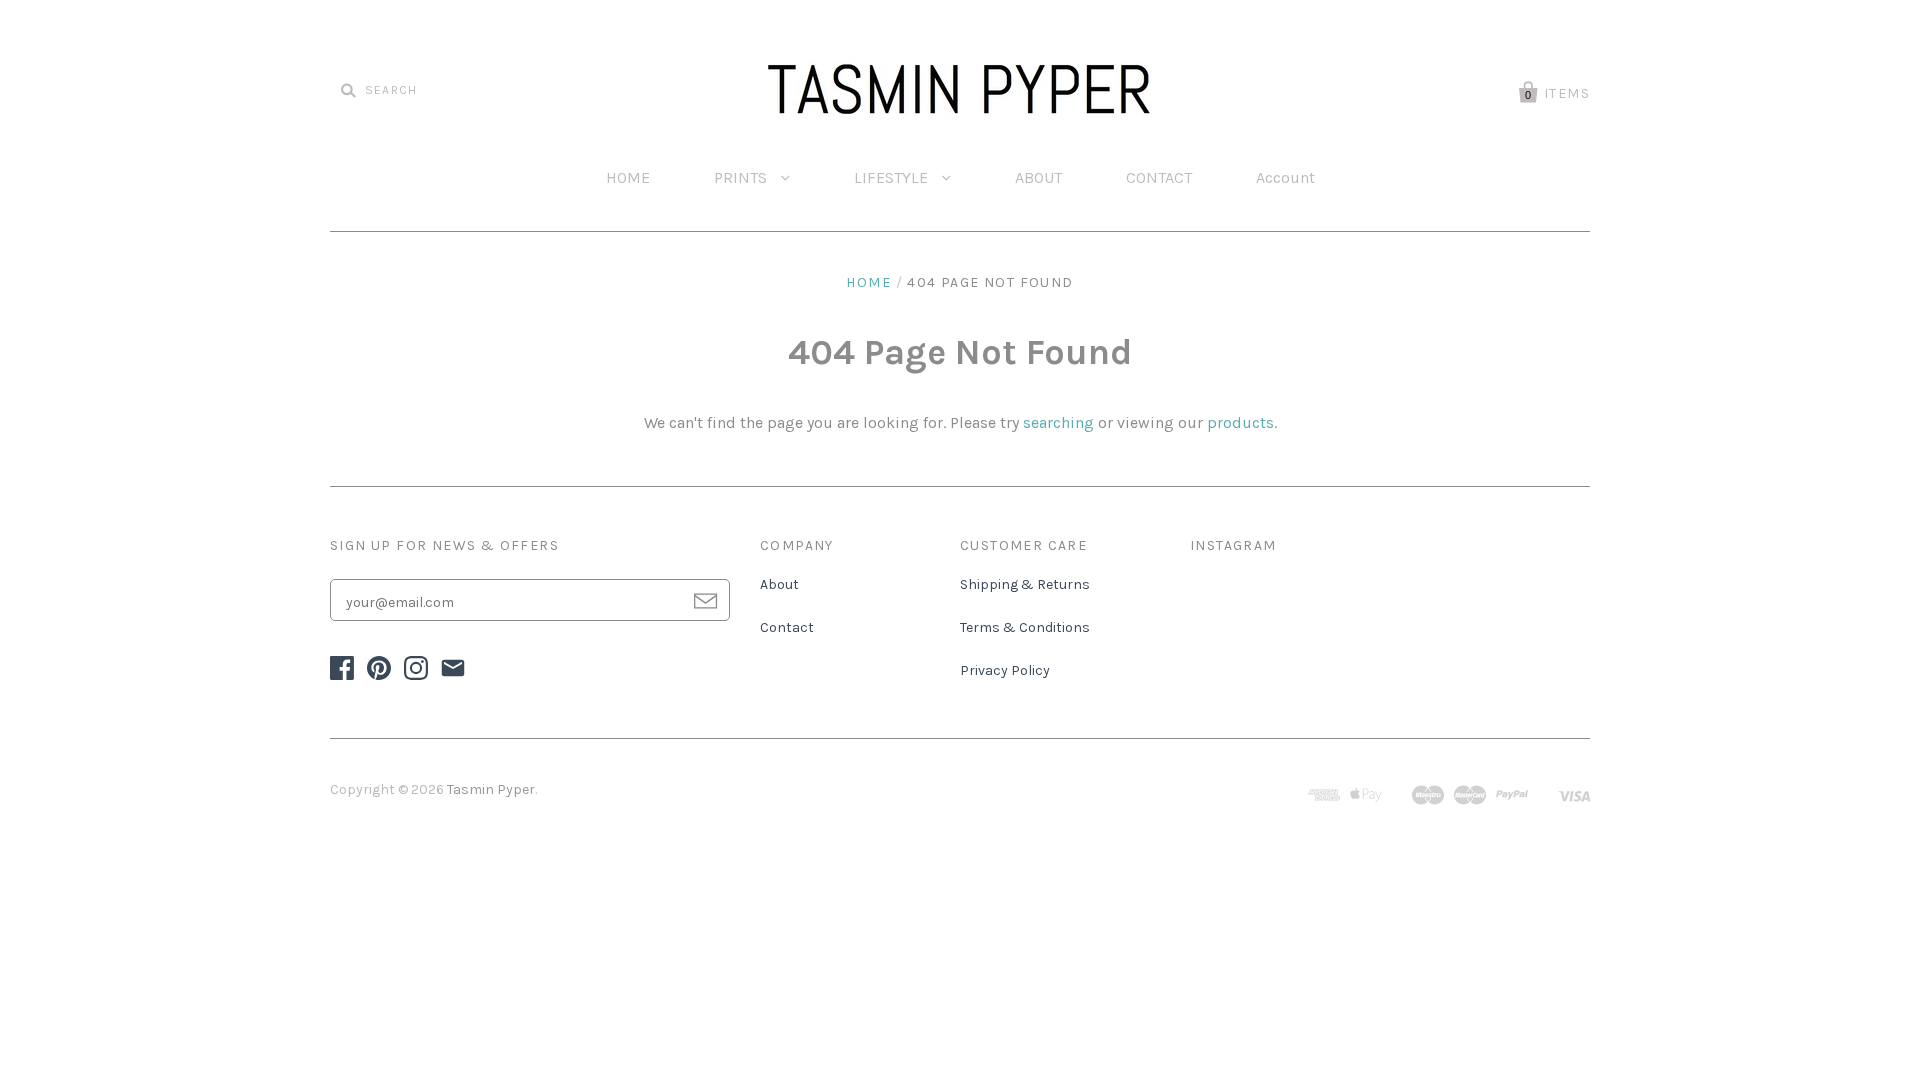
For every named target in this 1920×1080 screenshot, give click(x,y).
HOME (628, 177)
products (1240, 422)
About (779, 584)
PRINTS (742, 177)
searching (1058, 422)
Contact (787, 627)
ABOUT (1038, 177)
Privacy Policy (1005, 670)
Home (868, 282)
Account (1285, 177)
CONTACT (1159, 177)
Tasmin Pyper (491, 789)
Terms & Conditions (1025, 627)
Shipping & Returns (1025, 584)
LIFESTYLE (893, 177)
